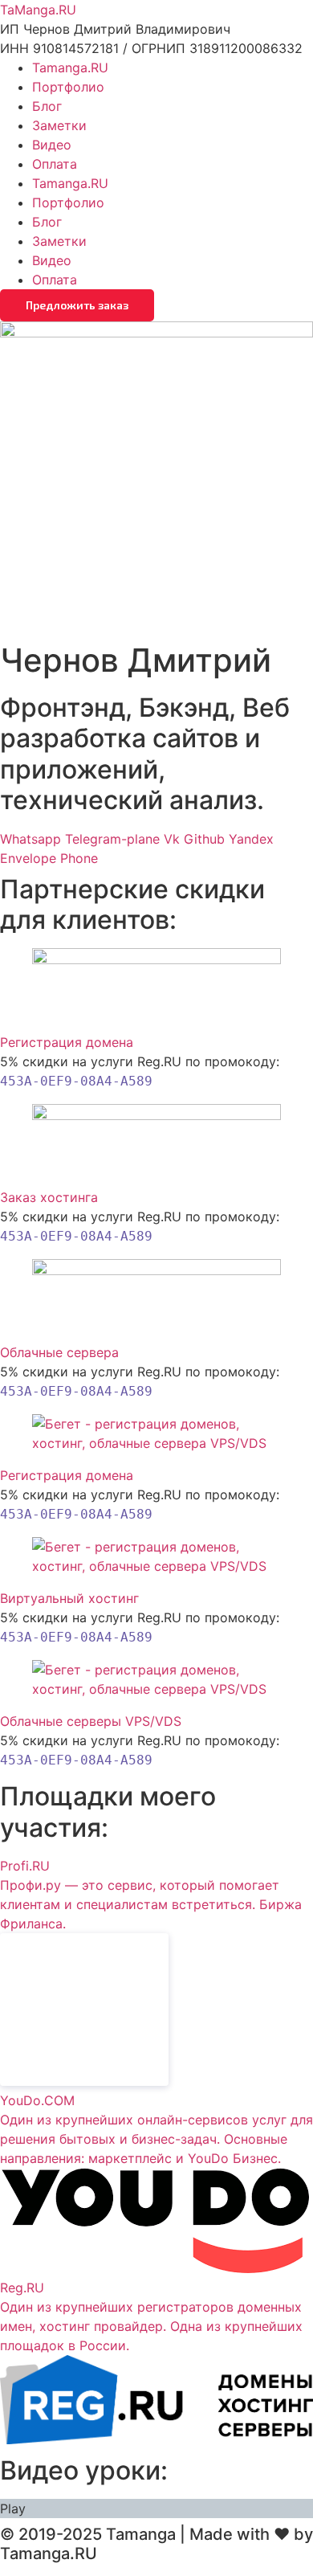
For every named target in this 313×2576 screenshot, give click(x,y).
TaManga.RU (38, 10)
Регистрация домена (67, 1042)
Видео (52, 145)
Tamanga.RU (70, 67)
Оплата (55, 164)
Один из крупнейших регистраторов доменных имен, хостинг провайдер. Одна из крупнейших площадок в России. (151, 2326)
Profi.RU (25, 1866)
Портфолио (68, 87)
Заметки (59, 125)
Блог (47, 106)
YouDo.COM (37, 2100)
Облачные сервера (59, 1352)
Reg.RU (22, 2288)
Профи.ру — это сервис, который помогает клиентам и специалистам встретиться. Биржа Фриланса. (151, 1904)
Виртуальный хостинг (69, 1598)
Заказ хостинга (49, 1197)
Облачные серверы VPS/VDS (91, 1721)
